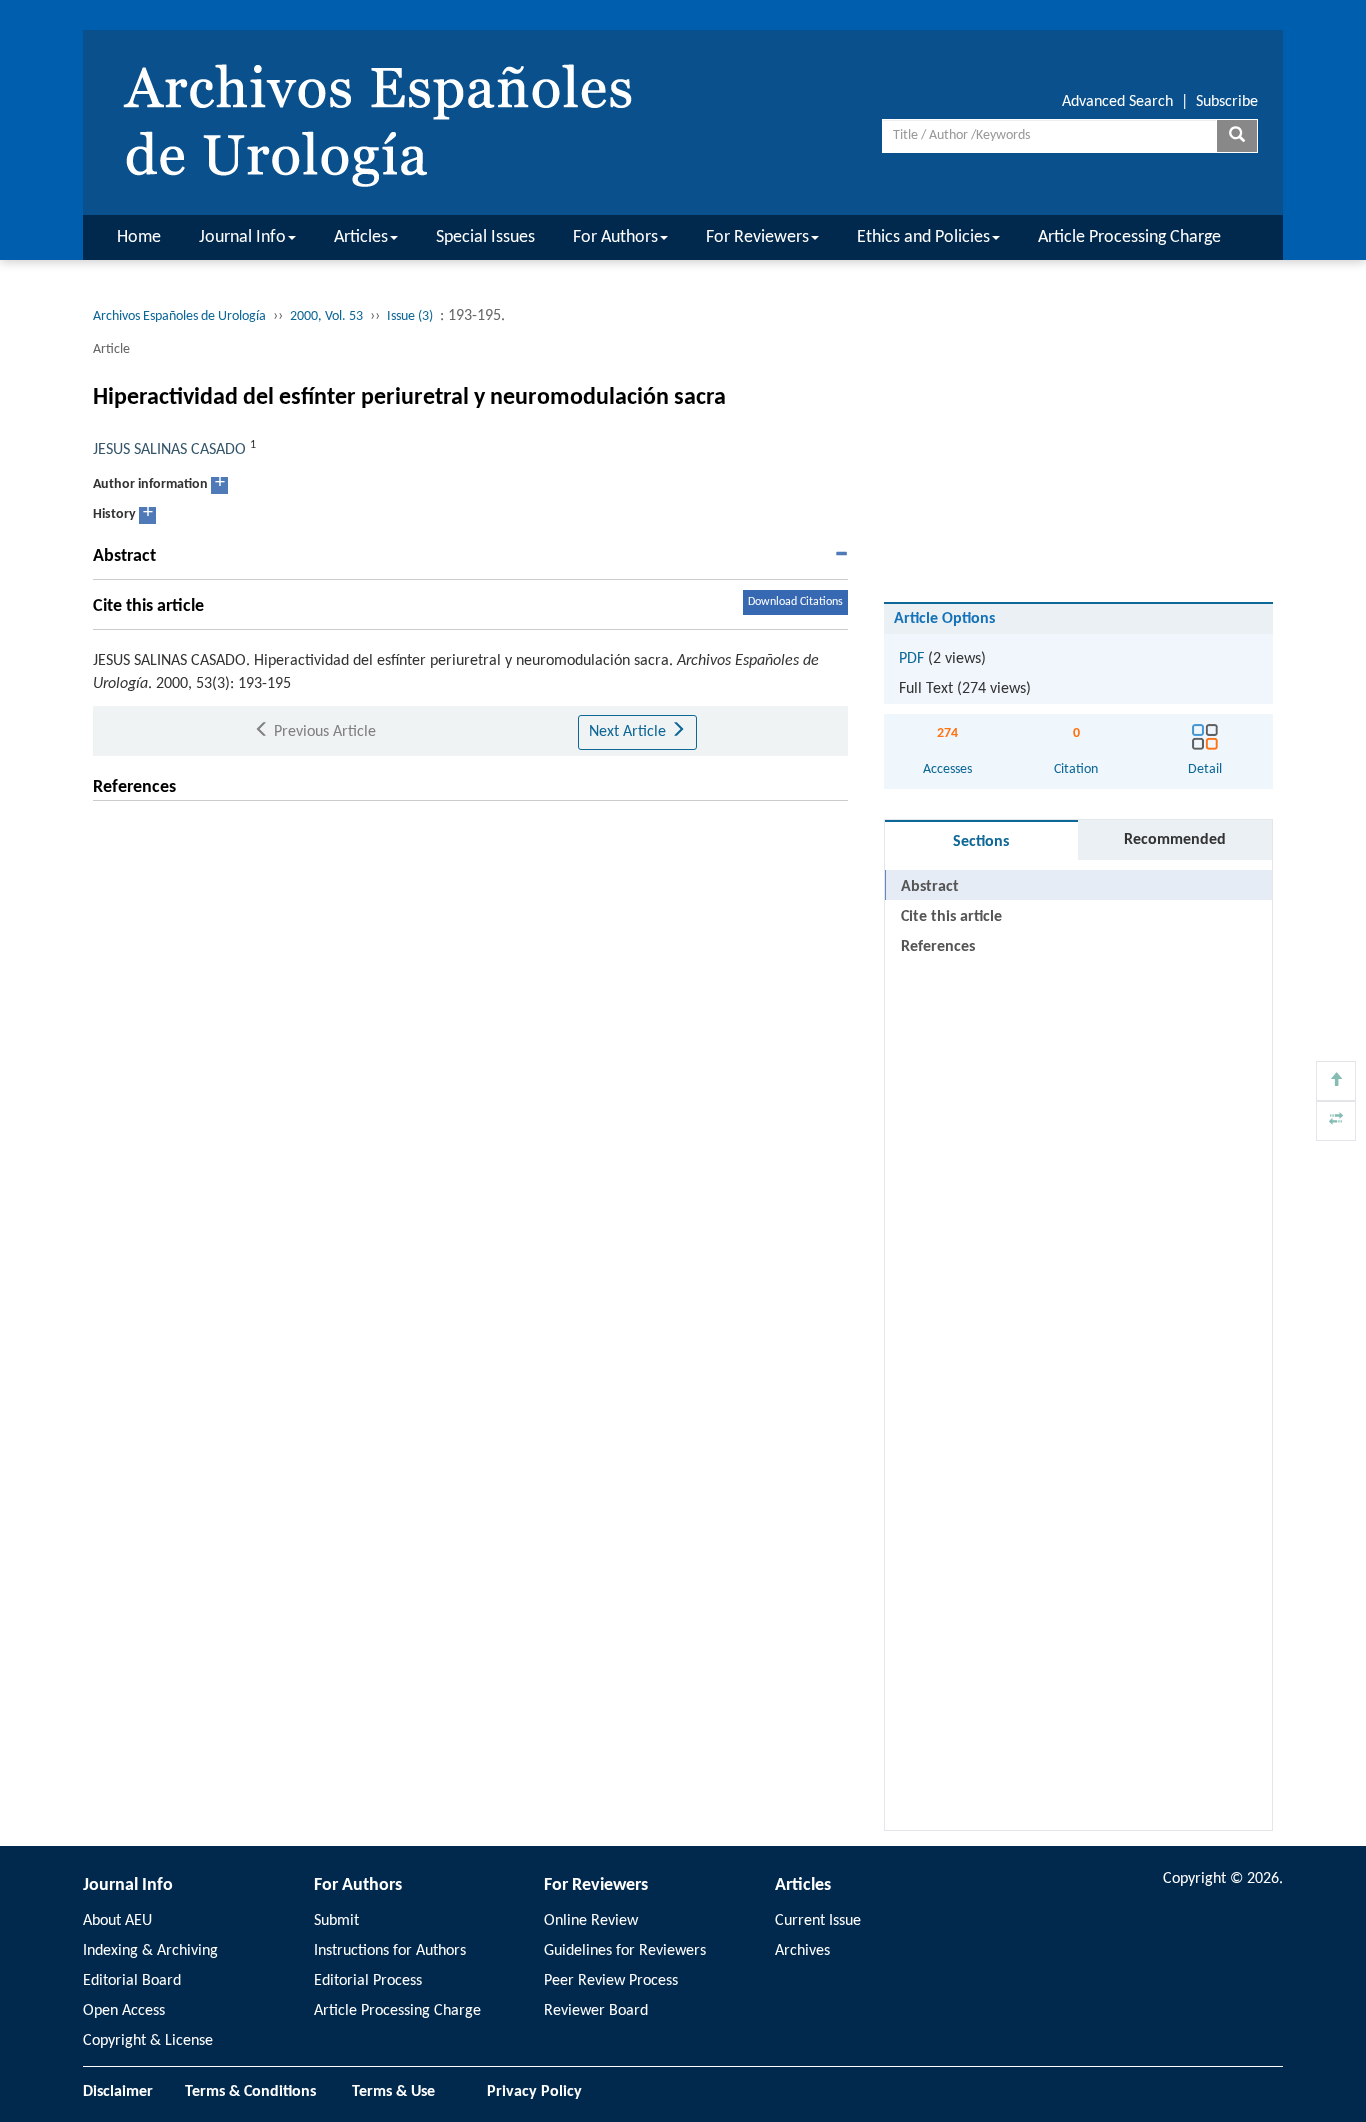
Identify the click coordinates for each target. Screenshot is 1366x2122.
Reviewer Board (596, 2011)
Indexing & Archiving (150, 1951)
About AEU (117, 1921)
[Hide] (1336, 1121)
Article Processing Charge (1129, 237)
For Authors (615, 237)
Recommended (1175, 840)
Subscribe (1227, 102)
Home (139, 237)
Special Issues (485, 237)
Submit (336, 1921)
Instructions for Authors (390, 1951)
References (938, 947)
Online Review (591, 1921)
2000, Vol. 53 (326, 316)
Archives (802, 1951)
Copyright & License (148, 2041)
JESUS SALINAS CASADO (169, 450)
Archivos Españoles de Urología (179, 316)
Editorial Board (132, 1981)
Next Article (629, 732)
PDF (911, 659)
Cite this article (951, 917)
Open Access (124, 2011)
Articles (361, 237)
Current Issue (818, 1921)
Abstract (930, 887)
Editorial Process (368, 1981)
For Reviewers (757, 237)
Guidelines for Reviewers (625, 1951)
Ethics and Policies (923, 237)
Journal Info (242, 237)
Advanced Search (1117, 102)
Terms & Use (401, 2092)
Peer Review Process (611, 1981)
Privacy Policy (534, 2092)
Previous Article (323, 732)
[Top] (1336, 1081)
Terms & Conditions (250, 2092)
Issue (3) (410, 316)
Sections (981, 842)
